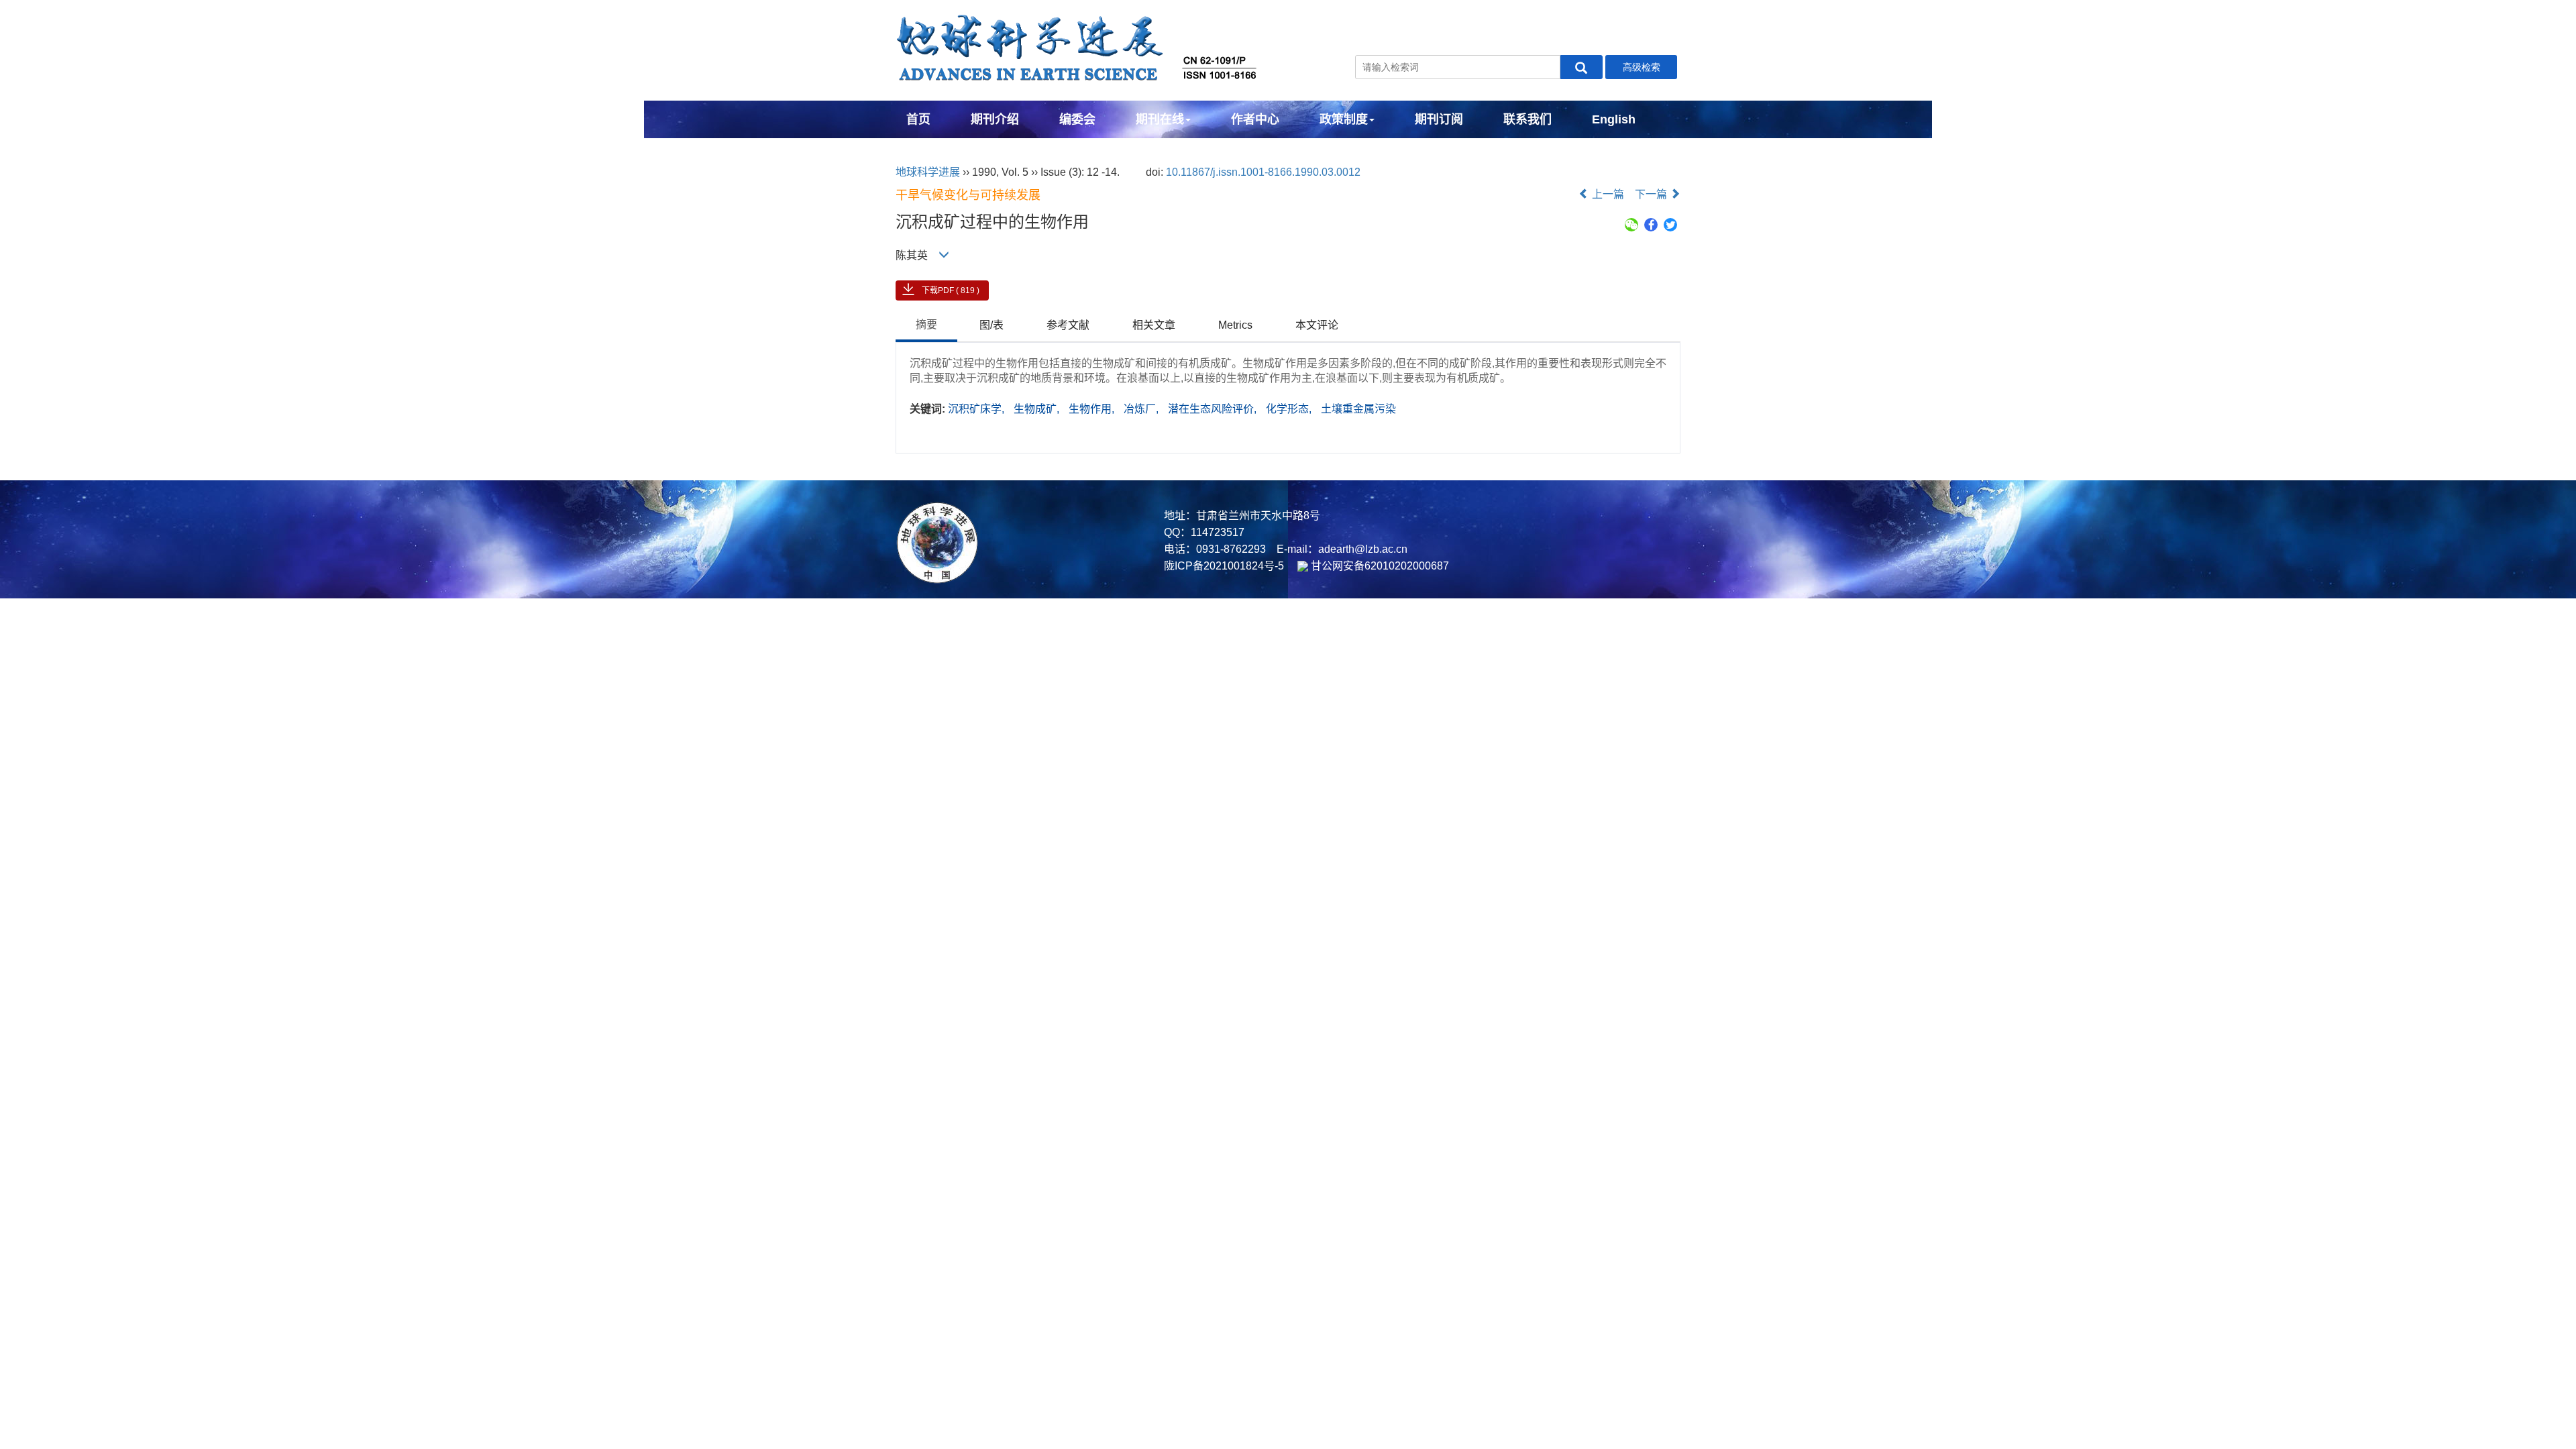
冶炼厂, (1142, 409)
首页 (918, 119)
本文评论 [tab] (1317, 325)
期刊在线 (1160, 119)
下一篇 (1652, 194)
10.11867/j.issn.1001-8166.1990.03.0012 (1263, 172)
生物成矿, (1038, 409)
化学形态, (1290, 409)
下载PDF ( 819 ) (951, 290)
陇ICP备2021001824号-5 (1224, 566)
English (1614, 119)
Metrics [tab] (1235, 325)
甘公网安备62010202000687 (1379, 566)
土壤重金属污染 (1358, 409)
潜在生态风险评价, (1214, 409)
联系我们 (1527, 119)
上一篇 (1607, 194)
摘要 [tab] (926, 324)
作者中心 (1255, 119)
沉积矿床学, (977, 409)
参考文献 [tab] (1068, 325)
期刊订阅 (1439, 119)
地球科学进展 (928, 172)
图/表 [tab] (991, 325)
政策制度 (1344, 119)
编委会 (1077, 119)
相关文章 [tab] (1154, 325)
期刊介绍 (995, 119)
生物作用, (1093, 409)
